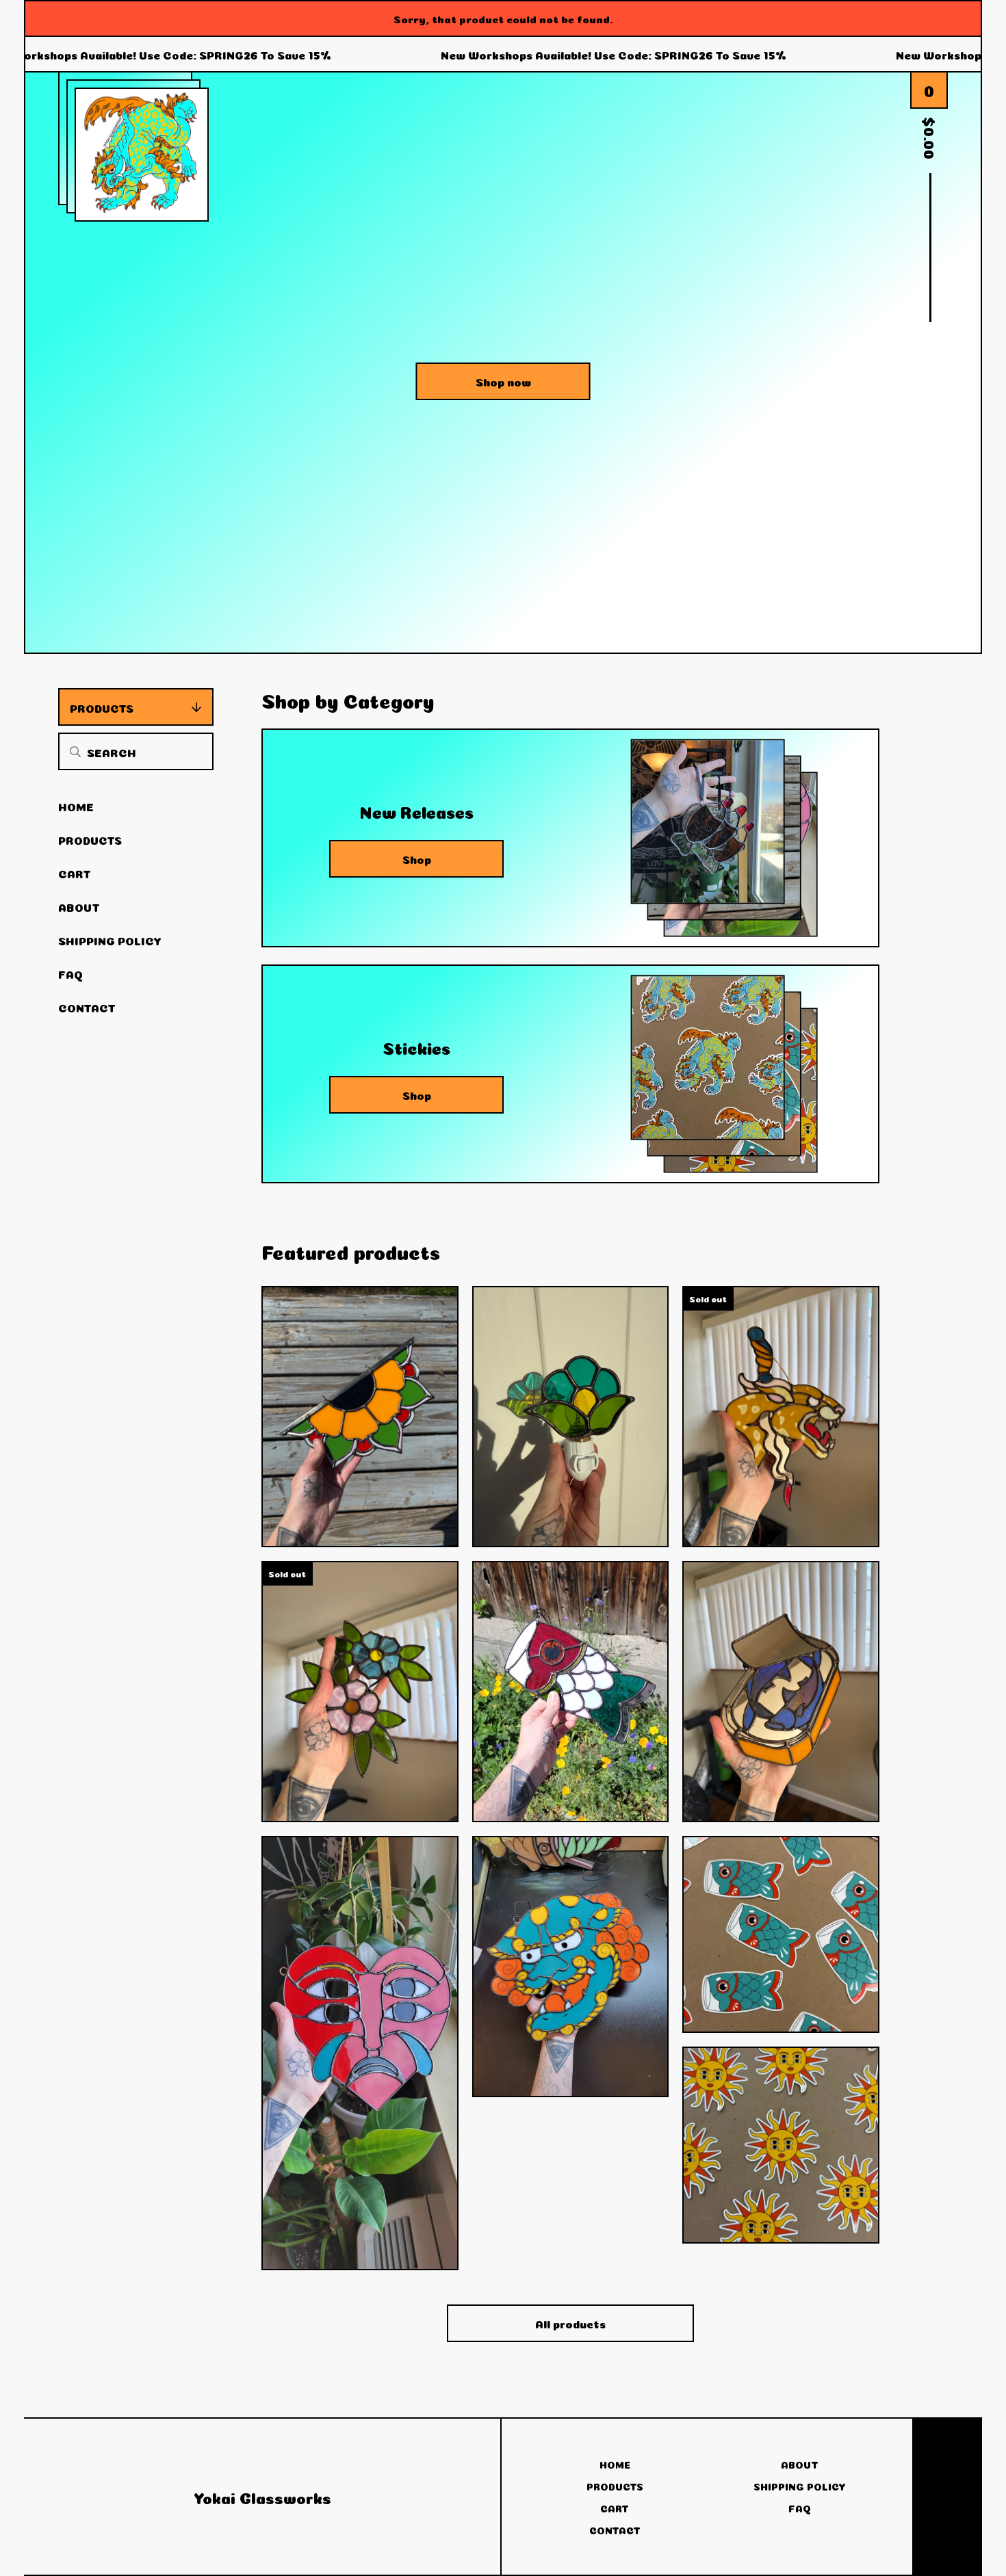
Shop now (503, 381)
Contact (87, 1007)
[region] (503, 55)
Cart (75, 873)
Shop (417, 858)
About (79, 906)
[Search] (75, 751)
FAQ (70, 973)
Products (102, 707)
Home (76, 806)
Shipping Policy (110, 940)
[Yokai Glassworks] (142, 155)
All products (570, 2323)
